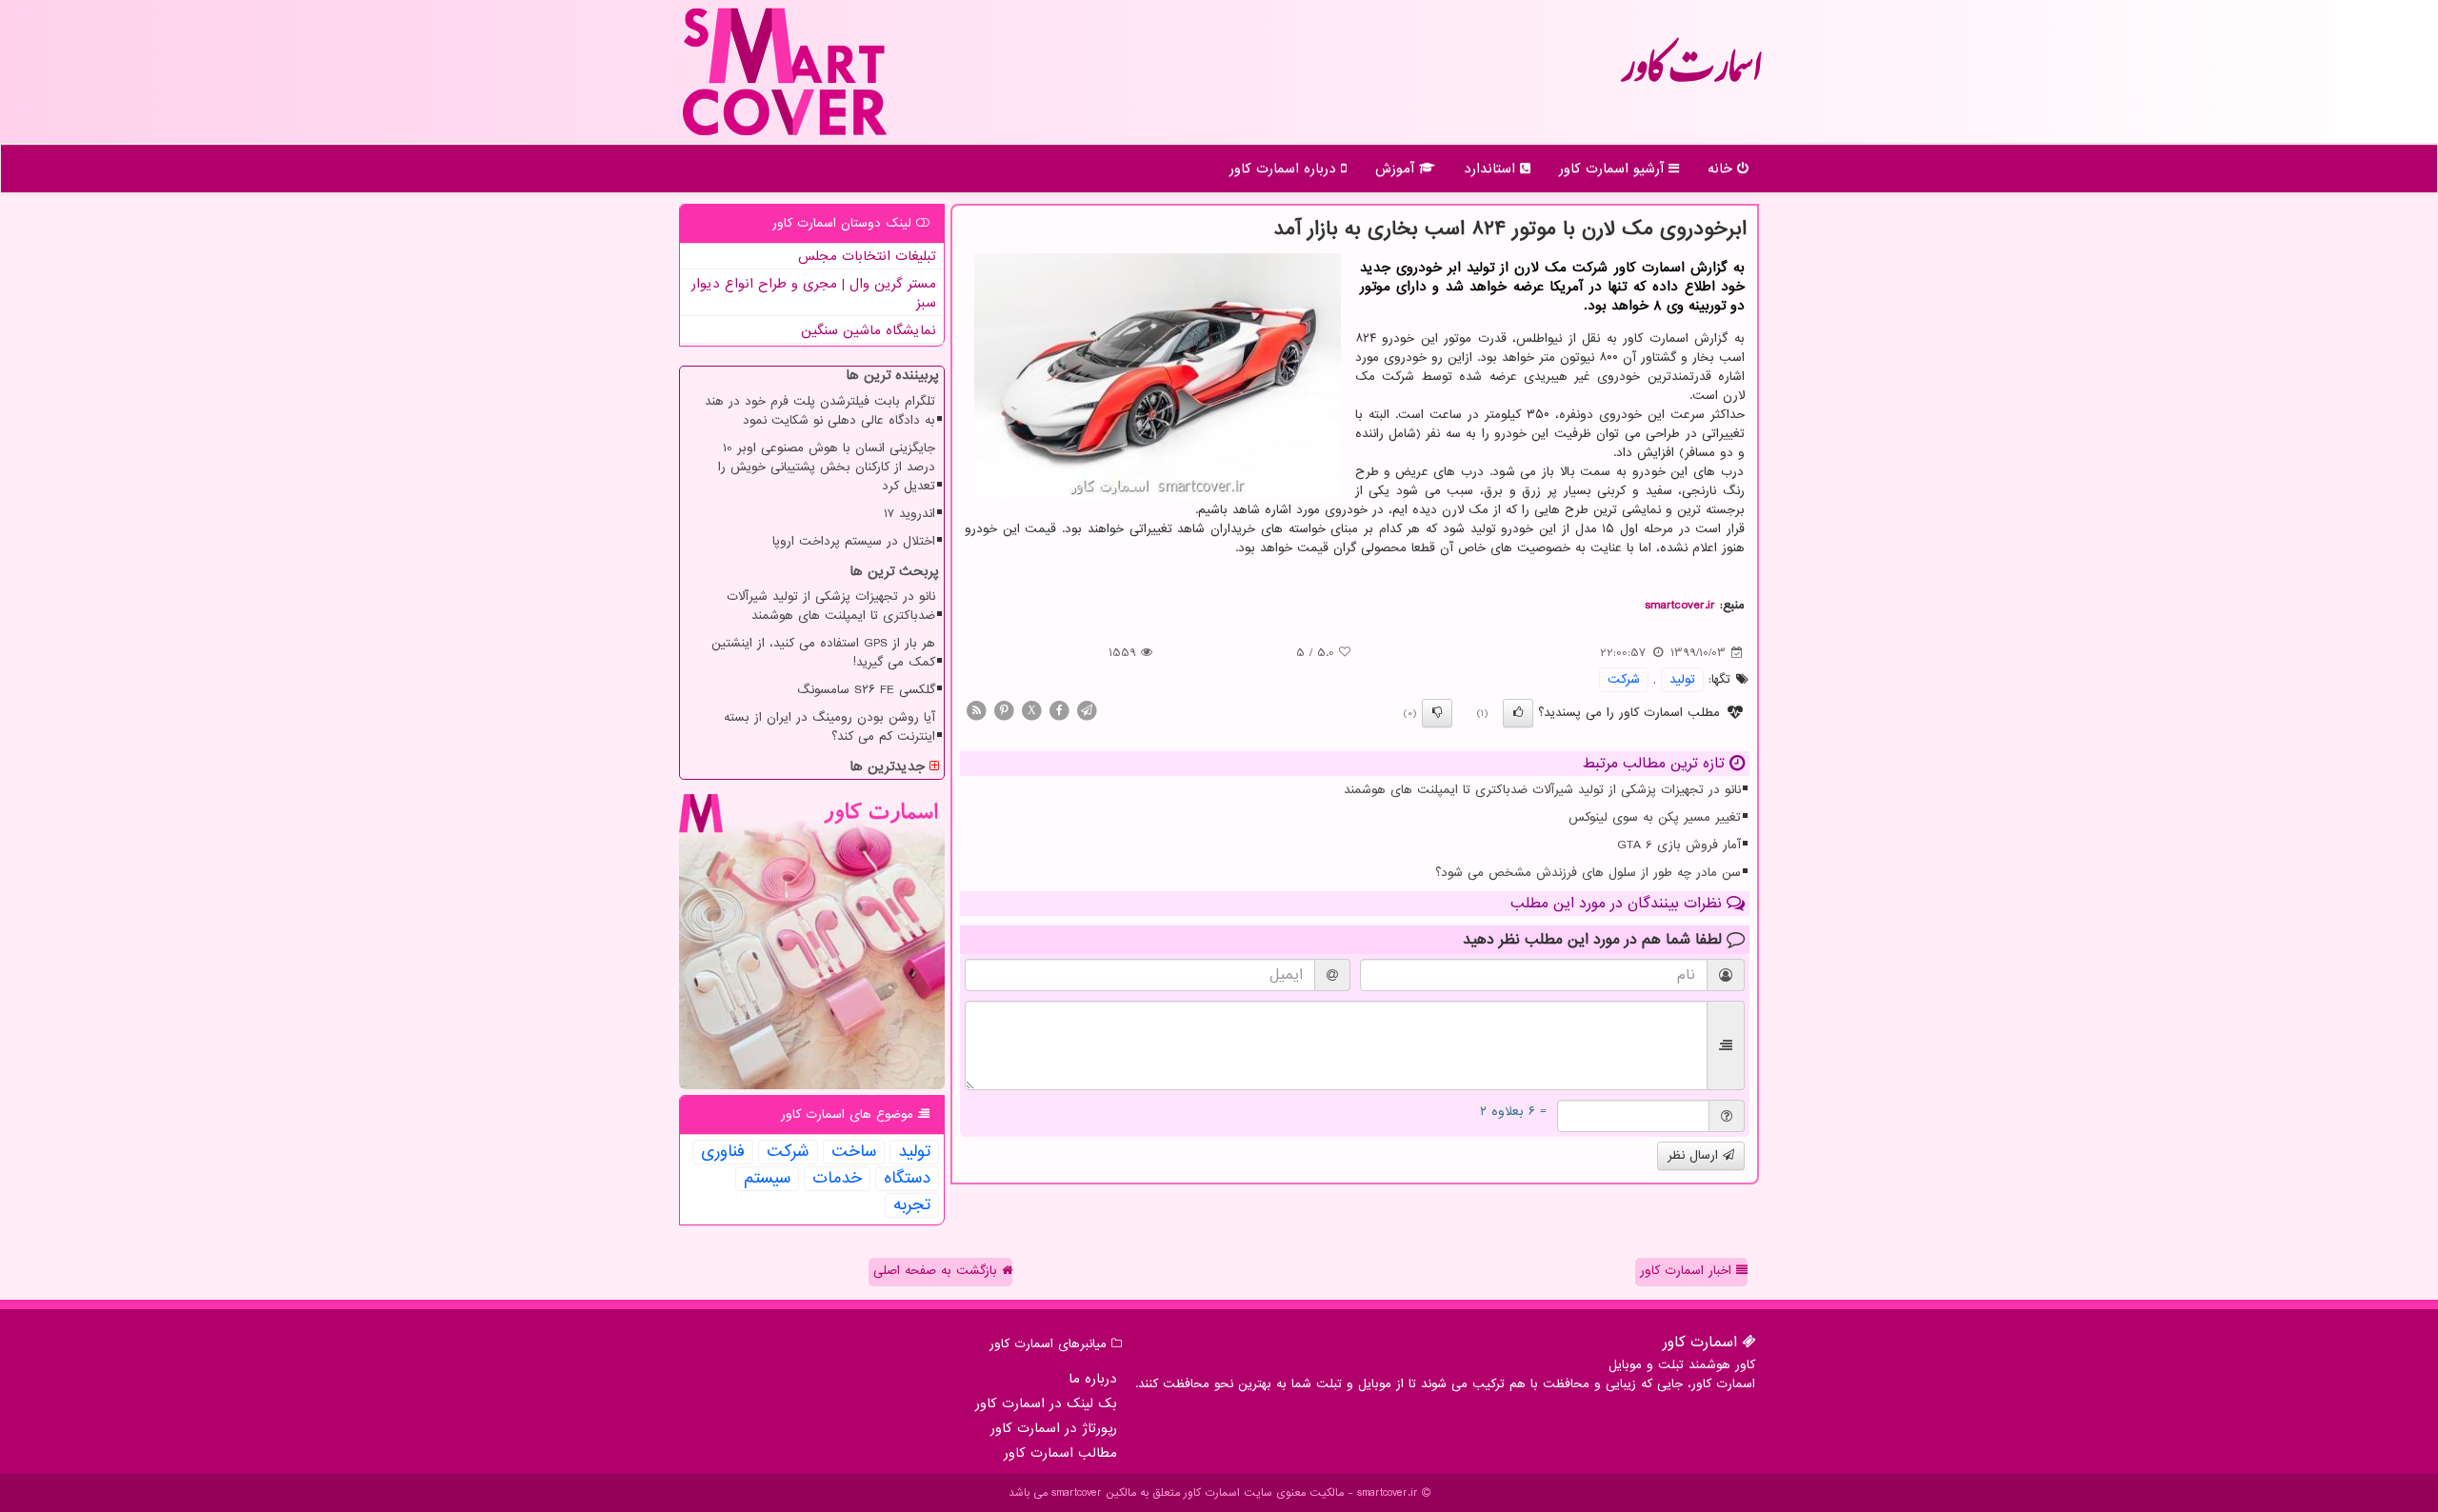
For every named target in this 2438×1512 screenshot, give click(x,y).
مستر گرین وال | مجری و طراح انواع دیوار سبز (814, 293)
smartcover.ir (1680, 605)
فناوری (723, 1152)
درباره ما (1093, 1379)
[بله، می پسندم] (1518, 713)
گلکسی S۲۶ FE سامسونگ (866, 690)
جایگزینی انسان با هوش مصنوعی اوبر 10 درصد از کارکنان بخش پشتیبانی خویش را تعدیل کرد (827, 467)
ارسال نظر (1695, 1155)
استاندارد (1492, 169)
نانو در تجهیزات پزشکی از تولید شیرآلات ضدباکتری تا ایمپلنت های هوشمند (1542, 790)
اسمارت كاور (1691, 76)
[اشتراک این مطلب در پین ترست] (1004, 710)
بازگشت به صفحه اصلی (938, 1271)
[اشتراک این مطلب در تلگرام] (1087, 710)
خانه (1722, 169)
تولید (1682, 679)
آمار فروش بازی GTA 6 (1679, 845)
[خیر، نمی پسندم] (1437, 713)
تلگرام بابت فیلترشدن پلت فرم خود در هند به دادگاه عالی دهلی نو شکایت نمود (820, 411)
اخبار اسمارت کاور (1688, 1271)
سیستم (767, 1179)
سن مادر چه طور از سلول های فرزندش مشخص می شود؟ (1588, 873)
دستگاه (907, 1179)
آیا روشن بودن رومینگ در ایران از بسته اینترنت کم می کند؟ (829, 727)
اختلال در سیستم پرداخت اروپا (854, 541)
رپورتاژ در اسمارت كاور (1054, 1428)
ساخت (854, 1152)
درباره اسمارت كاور (1285, 169)
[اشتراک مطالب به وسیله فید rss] (976, 710)
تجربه (912, 1205)
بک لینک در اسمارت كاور (1046, 1403)
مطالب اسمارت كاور (1060, 1453)
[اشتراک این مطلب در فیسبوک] (1059, 710)
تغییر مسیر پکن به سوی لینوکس (1655, 817)
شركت (1624, 679)
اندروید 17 (909, 514)
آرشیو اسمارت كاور (1614, 169)
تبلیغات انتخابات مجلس (867, 256)
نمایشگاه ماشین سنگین (869, 330)
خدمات (837, 1179)
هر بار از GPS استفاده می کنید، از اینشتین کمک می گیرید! (823, 653)
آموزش (1397, 169)
